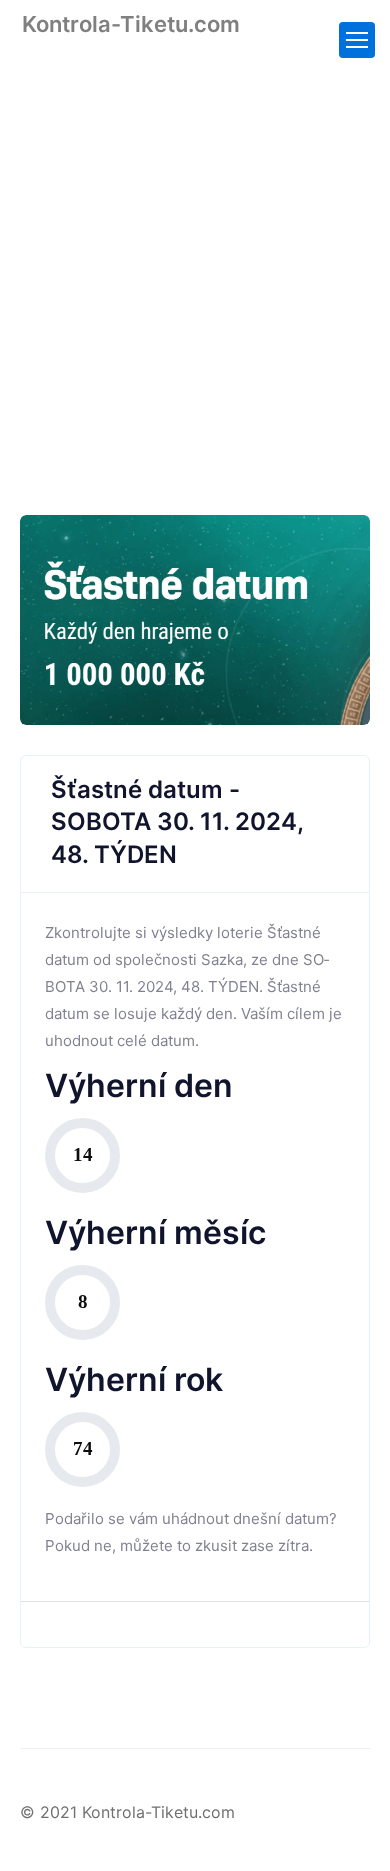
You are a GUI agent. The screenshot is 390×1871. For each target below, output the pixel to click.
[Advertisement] (195, 262)
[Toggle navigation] (357, 40)
